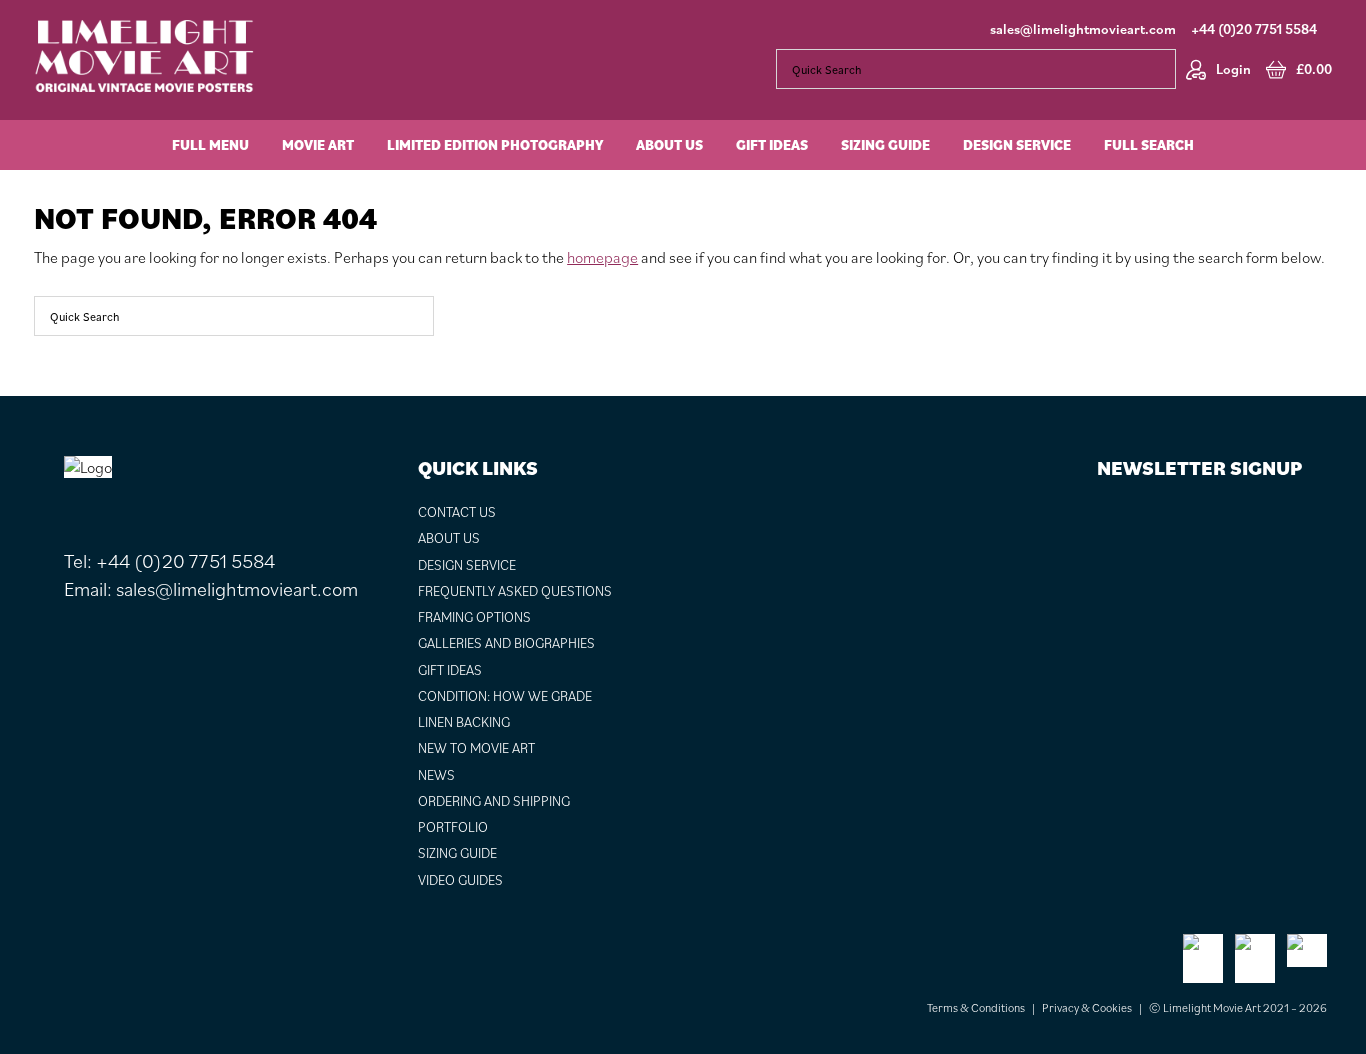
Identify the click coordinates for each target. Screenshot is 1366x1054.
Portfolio (453, 827)
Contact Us (457, 512)
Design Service (467, 565)
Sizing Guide (457, 853)
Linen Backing (464, 722)
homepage (602, 257)
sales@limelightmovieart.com (1083, 29)
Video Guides (460, 880)
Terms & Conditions (976, 1007)
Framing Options (474, 617)
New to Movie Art (476, 748)
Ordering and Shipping (494, 801)
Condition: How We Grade (505, 696)
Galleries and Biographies (506, 643)
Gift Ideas (450, 670)
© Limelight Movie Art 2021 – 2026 (1238, 1007)
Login (1233, 69)
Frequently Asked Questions (515, 591)
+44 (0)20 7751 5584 (1254, 29)
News (436, 775)
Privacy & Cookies (1087, 1007)
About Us (449, 538)
